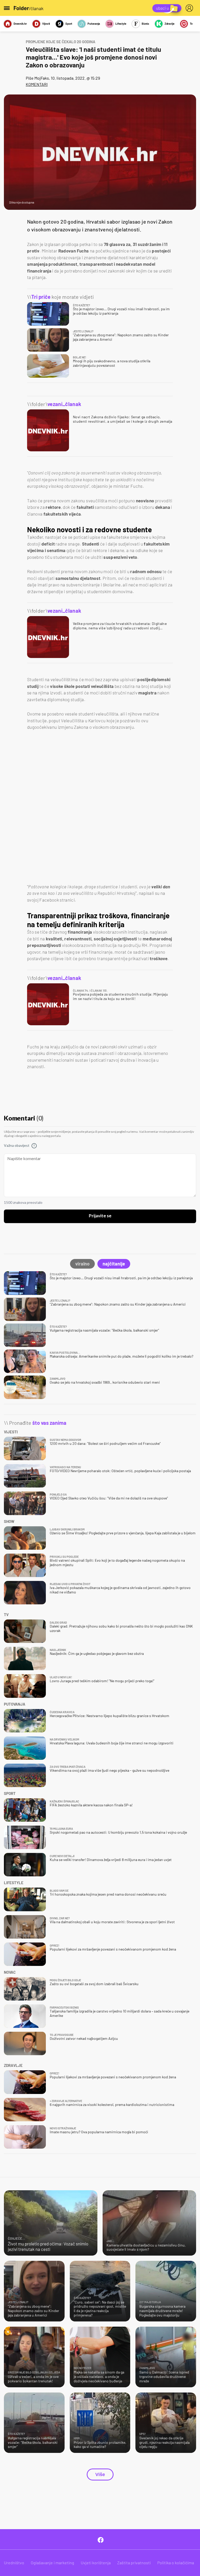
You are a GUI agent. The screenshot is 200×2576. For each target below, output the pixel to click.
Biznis (145, 24)
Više (100, 2474)
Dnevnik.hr (20, 24)
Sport (69, 24)
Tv (191, 24)
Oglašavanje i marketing (52, 2563)
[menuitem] (190, 8)
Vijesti (46, 24)
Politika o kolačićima (176, 2563)
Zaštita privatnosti (134, 2563)
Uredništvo (14, 2563)
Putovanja (94, 24)
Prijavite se (100, 1216)
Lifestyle (121, 24)
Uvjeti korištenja (96, 2563)
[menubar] (190, 8)
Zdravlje (170, 24)
